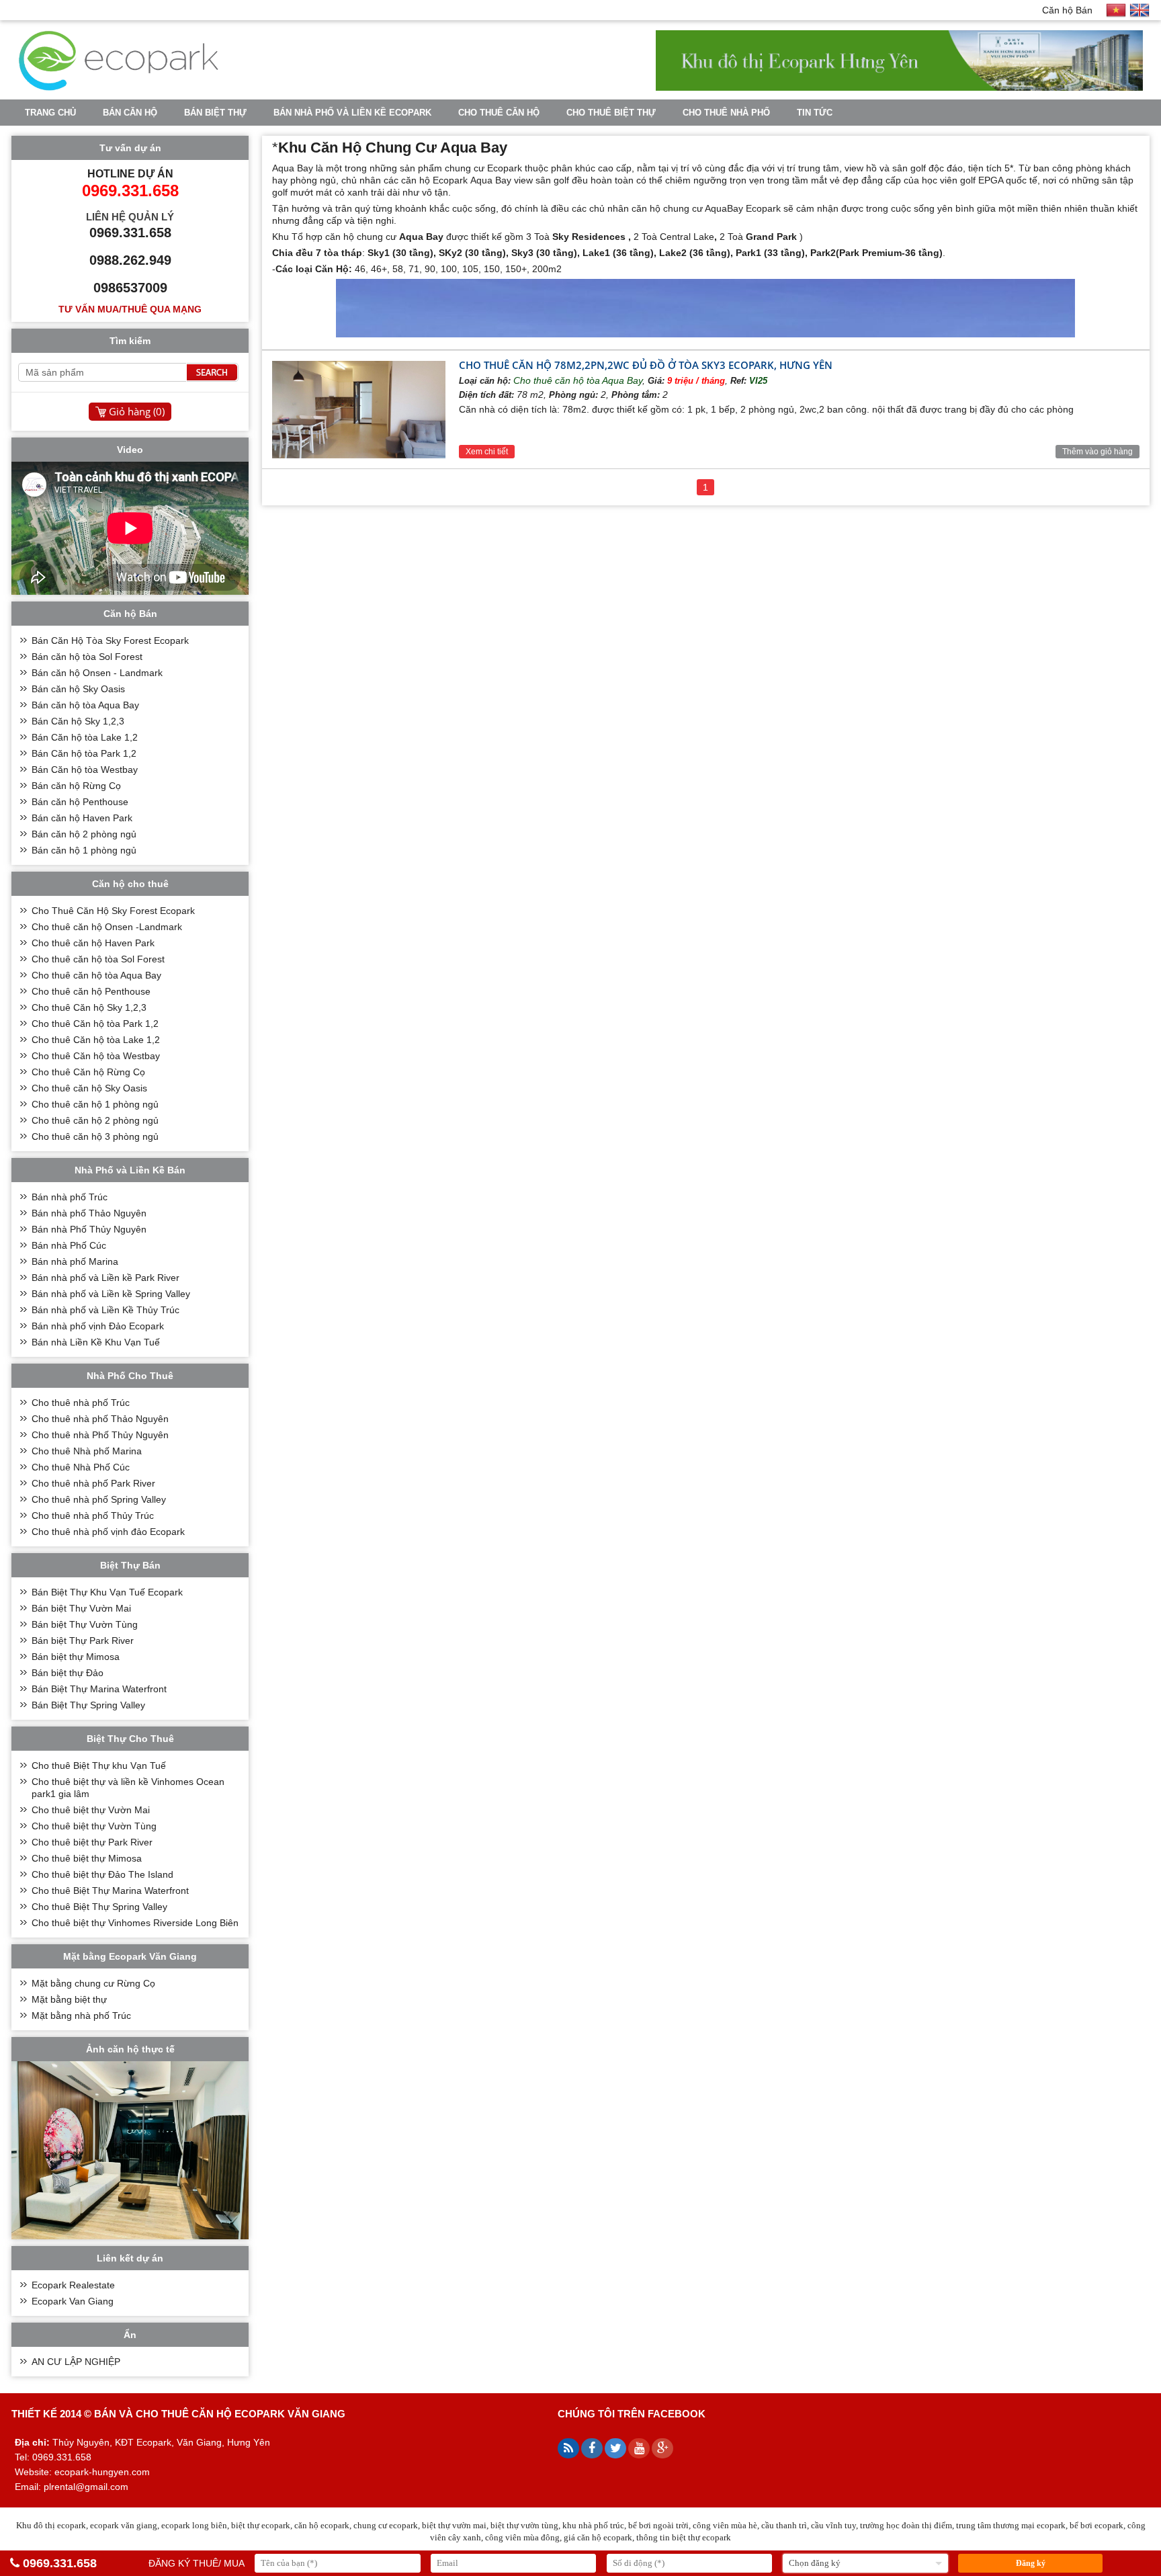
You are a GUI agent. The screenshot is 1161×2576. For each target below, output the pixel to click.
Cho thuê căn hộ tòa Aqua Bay (578, 380)
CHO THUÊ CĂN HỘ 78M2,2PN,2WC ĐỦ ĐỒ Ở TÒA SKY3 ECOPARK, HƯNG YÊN (646, 365)
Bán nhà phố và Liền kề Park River (105, 1278)
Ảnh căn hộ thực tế (130, 2049)
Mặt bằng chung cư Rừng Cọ (93, 1983)
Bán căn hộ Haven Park (82, 818)
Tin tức (815, 113)
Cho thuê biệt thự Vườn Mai (91, 1810)
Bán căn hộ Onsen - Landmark (97, 673)
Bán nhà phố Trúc (70, 1197)
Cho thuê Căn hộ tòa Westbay (96, 1056)
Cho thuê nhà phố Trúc (81, 1403)
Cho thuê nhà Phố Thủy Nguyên (100, 1435)
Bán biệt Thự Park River (83, 1640)
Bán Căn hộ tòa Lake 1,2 (85, 737)
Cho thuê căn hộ (499, 113)
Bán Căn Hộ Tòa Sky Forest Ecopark (110, 640)
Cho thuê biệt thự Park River (92, 1842)
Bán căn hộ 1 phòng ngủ (84, 850)
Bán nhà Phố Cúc (69, 1245)
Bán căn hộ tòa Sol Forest (87, 657)
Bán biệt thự (215, 113)
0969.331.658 (60, 2563)
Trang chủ (50, 113)
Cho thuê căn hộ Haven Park (93, 943)
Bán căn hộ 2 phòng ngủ (84, 834)
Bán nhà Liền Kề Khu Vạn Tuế (96, 1342)
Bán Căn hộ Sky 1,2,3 (78, 721)
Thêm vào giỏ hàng (1098, 452)
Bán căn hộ (130, 113)
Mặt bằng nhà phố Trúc (81, 2016)
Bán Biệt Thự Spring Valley (88, 1705)
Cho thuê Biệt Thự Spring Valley (99, 1907)
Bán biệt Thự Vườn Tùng (85, 1624)
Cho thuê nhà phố (726, 113)
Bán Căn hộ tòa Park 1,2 (84, 753)
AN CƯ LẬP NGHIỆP (76, 2362)
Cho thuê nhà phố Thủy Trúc (93, 1515)
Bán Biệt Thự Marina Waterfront (99, 1689)
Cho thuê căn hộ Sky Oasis (89, 1088)
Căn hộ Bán (1067, 10)
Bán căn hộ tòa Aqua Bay (85, 705)
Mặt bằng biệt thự (69, 1999)
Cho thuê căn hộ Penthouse (91, 991)
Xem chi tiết (487, 452)
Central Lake (687, 237)
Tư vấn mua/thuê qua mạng (130, 309)
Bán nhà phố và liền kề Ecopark (352, 113)
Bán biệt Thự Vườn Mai (81, 1608)
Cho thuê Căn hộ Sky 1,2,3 (89, 1007)
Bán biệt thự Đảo (68, 1673)
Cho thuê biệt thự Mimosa (87, 1858)
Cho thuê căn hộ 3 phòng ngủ (95, 1136)
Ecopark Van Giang (73, 2301)
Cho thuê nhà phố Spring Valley (99, 1499)
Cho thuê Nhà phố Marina (87, 1451)
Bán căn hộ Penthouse (80, 802)
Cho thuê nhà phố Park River (93, 1483)
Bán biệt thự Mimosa (76, 1657)
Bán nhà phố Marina (75, 1261)
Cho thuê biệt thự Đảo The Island (102, 1874)
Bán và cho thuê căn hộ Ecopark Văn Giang (220, 2414)
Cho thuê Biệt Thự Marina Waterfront (110, 1891)
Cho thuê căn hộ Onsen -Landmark (107, 927)
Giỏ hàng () (137, 411)
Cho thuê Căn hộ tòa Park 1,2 (95, 1024)
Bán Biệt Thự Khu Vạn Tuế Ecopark (107, 1592)
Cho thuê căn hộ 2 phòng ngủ (95, 1120)
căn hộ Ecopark (434, 180)
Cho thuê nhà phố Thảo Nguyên (100, 1419)
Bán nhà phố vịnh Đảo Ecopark (98, 1326)
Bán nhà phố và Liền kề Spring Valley (111, 1294)
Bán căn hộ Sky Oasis (78, 689)
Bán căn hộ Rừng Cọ (76, 786)
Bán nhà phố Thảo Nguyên (89, 1213)
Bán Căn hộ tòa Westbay (85, 770)
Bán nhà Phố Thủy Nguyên (89, 1229)
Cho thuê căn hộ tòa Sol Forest (98, 959)
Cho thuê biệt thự (611, 113)
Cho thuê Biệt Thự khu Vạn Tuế (99, 1765)
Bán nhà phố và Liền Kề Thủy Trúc (105, 1310)
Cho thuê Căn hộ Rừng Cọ (88, 1072)
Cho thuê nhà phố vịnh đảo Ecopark (108, 1532)
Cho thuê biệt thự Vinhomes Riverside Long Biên (135, 1923)
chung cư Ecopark (483, 168)
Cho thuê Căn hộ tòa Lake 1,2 (96, 1040)
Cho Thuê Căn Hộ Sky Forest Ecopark (113, 911)
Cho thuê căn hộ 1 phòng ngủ (95, 1104)
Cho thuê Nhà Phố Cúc (81, 1467)
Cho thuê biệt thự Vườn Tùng (94, 1826)
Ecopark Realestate (73, 2285)
